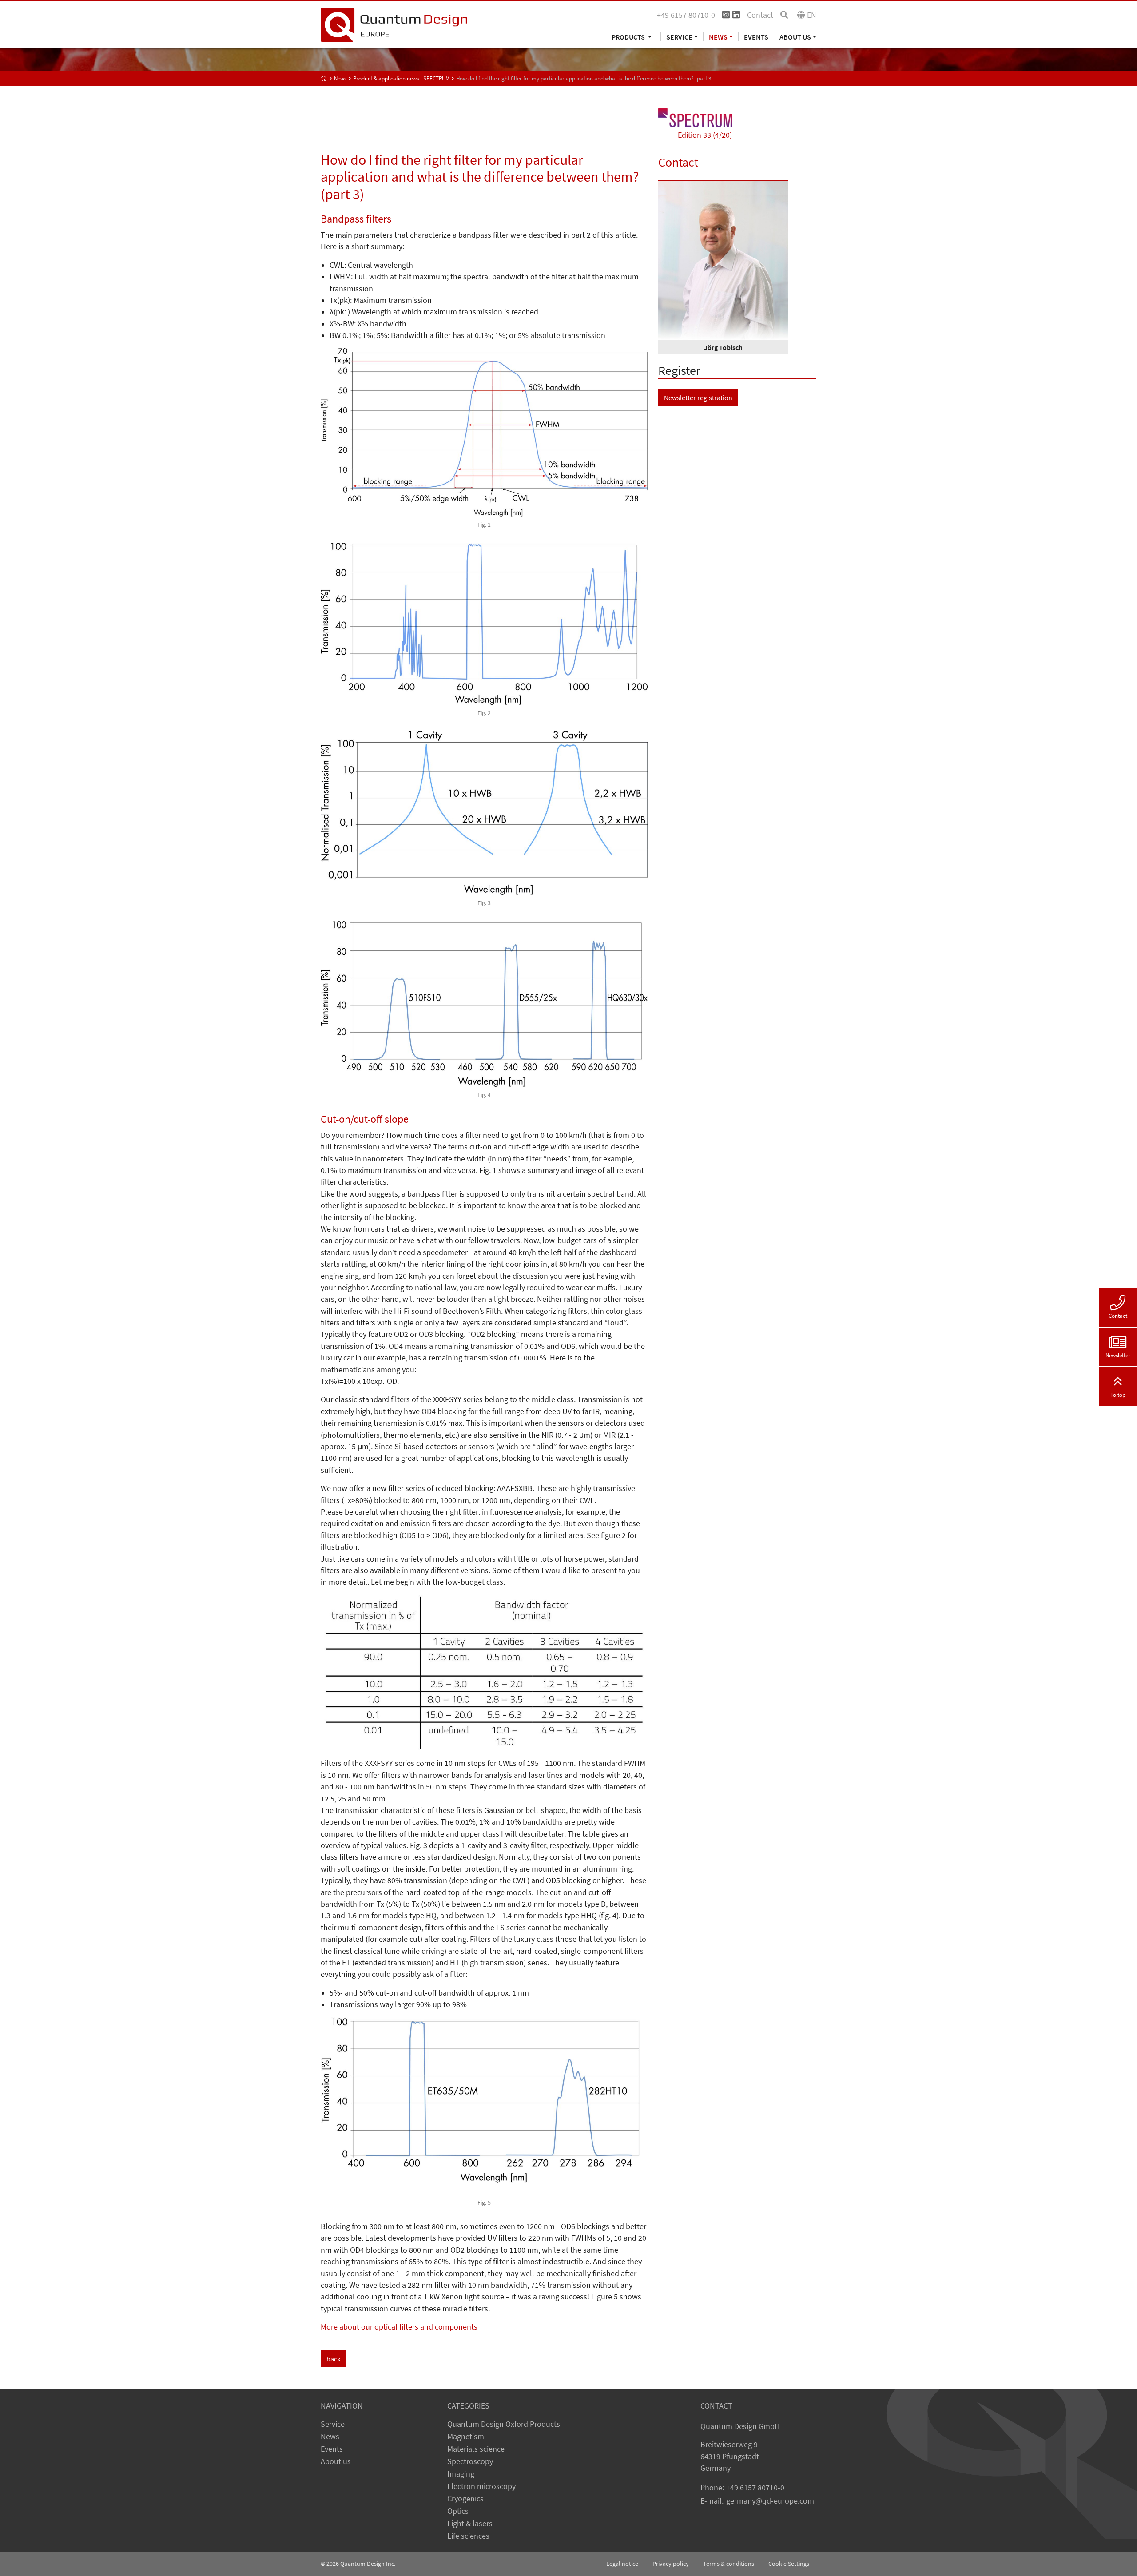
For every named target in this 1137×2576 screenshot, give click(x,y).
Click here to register (479, 1360)
